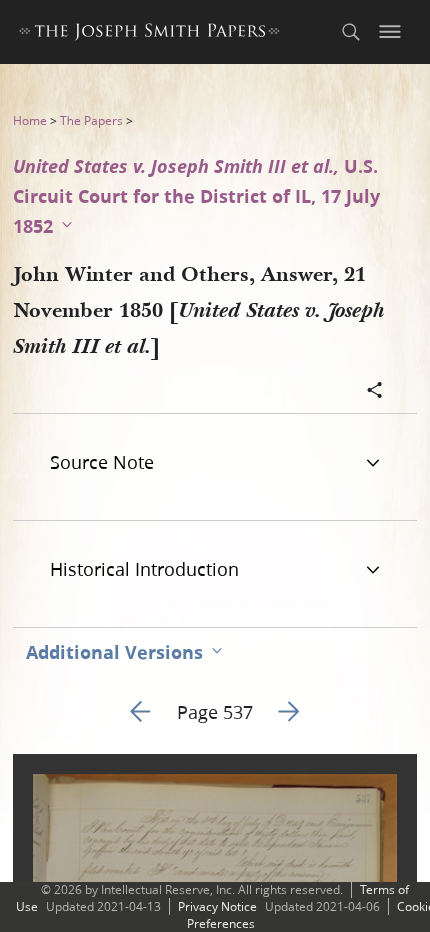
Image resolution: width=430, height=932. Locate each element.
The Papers (91, 120)
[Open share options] (375, 392)
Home (30, 120)
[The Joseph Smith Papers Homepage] (149, 34)
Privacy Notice (217, 906)
